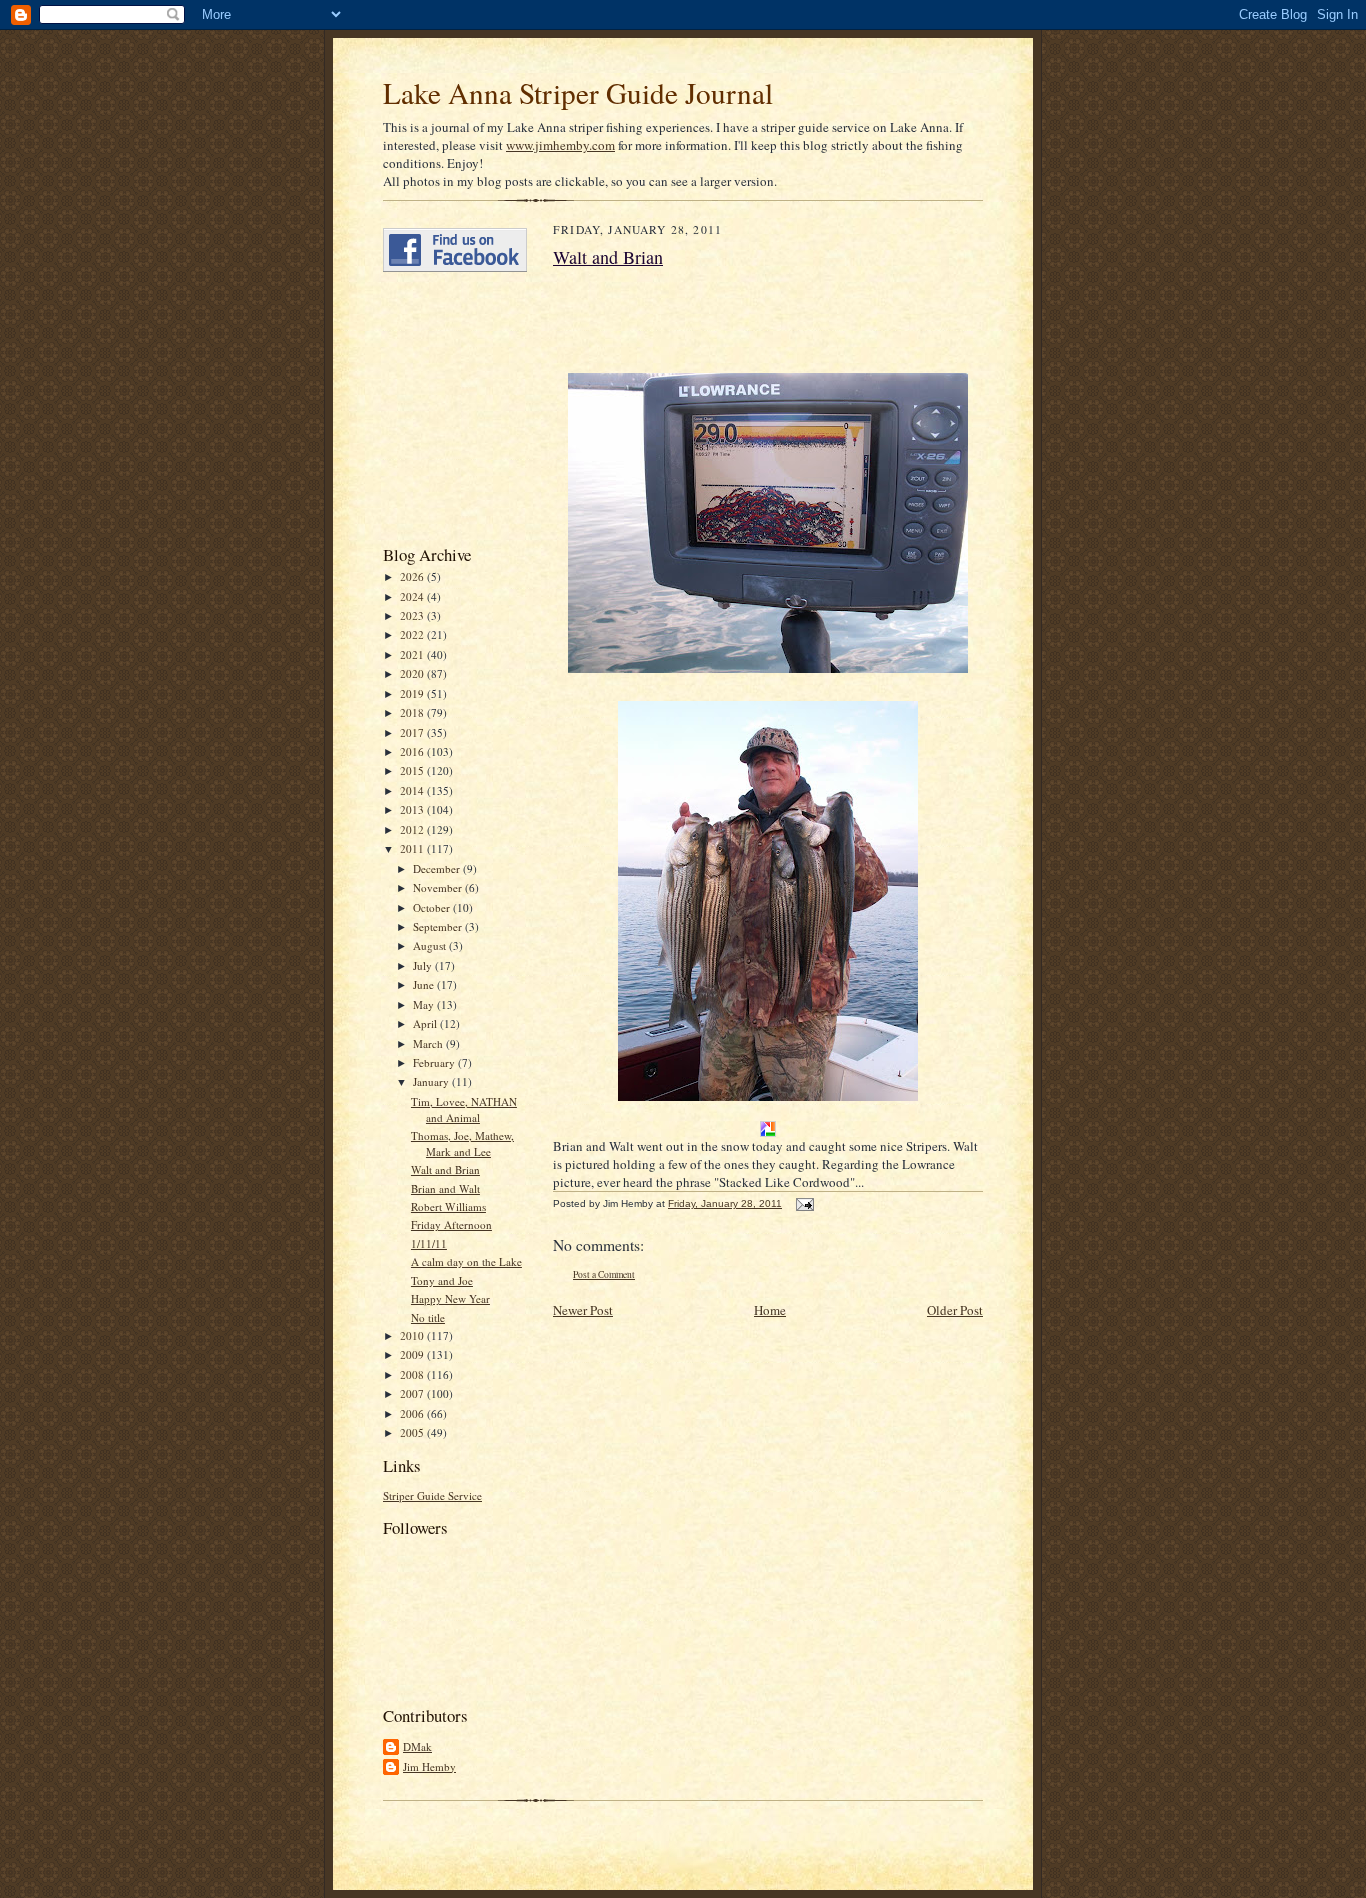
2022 (413, 634)
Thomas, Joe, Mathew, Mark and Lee (462, 1143)
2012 (413, 829)
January (432, 1081)
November (439, 887)
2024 (413, 596)
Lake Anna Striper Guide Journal (578, 92)
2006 (413, 1413)
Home (770, 1310)
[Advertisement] (443, 408)
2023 (413, 615)
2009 (413, 1354)
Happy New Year (450, 1298)
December (438, 868)
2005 (413, 1432)
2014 (413, 790)
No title (428, 1317)
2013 (413, 809)
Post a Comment (604, 1274)
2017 (413, 732)
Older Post (955, 1310)
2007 (413, 1393)
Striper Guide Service (432, 1495)
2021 (413, 654)
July (424, 965)
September (439, 926)
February (435, 1062)
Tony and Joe (442, 1280)
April (426, 1023)
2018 (413, 712)
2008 (413, 1374)
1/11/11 (429, 1243)
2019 (413, 693)
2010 (413, 1335)
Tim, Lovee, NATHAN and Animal (464, 1109)
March (429, 1043)
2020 (413, 673)
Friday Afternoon (451, 1224)
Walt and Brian (445, 1169)
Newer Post (583, 1310)
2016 (413, 751)
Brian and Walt (445, 1188)
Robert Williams (448, 1206)
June (425, 984)
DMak (417, 1746)
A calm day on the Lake (466, 1261)
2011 (413, 848)
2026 (413, 576)
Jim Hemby (429, 1766)
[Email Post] (802, 1203)
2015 (413, 770)
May (425, 1004)
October (433, 907)
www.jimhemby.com (560, 145)
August (431, 945)
